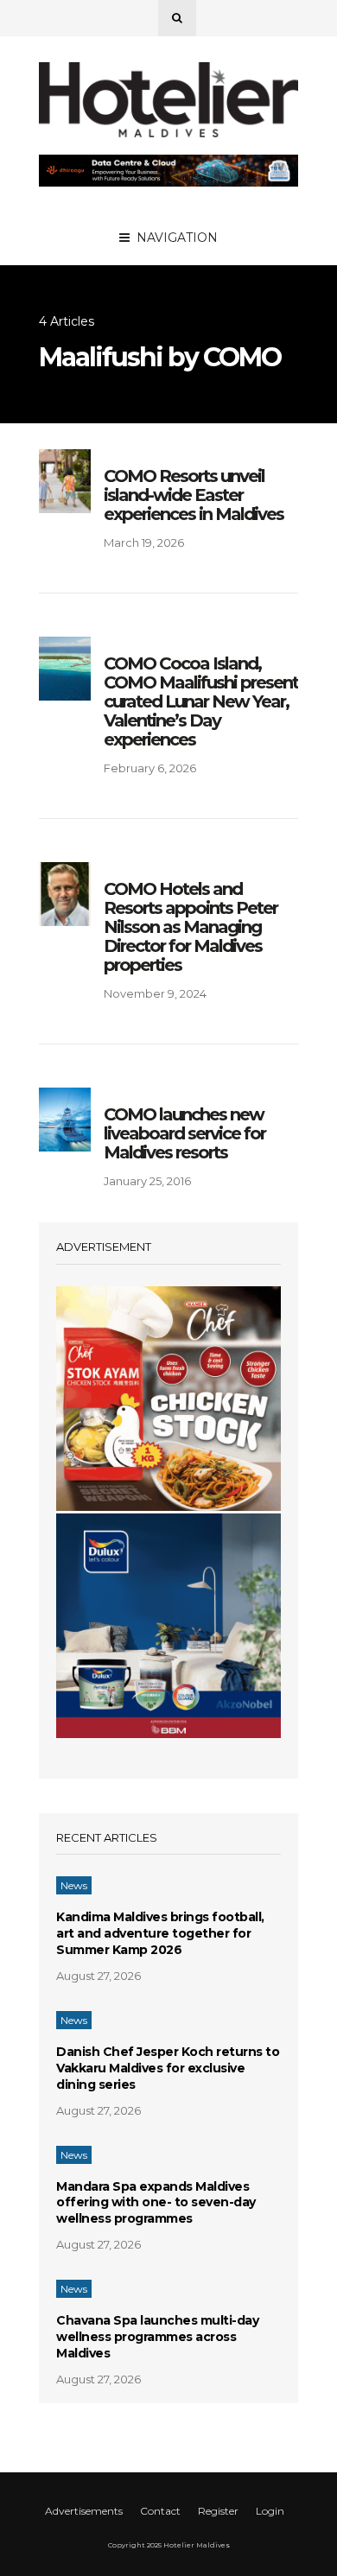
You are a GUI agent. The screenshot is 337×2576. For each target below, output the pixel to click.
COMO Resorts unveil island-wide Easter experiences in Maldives (194, 495)
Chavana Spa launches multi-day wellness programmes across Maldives (157, 2337)
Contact (160, 2511)
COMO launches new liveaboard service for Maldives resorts (184, 1133)
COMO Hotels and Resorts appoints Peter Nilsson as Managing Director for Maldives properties (191, 927)
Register (218, 2511)
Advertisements (84, 2511)
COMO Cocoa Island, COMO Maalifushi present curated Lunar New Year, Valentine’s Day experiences (201, 701)
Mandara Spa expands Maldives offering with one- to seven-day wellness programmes (156, 2203)
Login (270, 2511)
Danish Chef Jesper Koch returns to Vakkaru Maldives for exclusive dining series (168, 2068)
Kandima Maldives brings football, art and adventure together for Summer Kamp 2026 (160, 1933)
